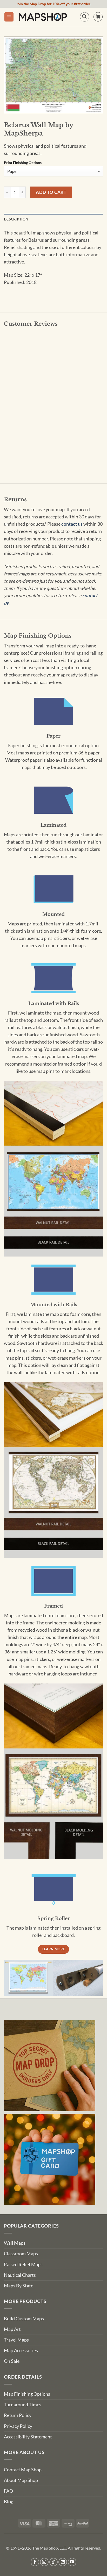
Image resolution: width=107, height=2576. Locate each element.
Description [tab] (16, 219)
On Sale (12, 2361)
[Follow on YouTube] (72, 2562)
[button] (9, 17)
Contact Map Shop (23, 2470)
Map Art (12, 2329)
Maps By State (19, 2286)
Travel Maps (16, 2340)
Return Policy (18, 2415)
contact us (72, 524)
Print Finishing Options (23, 163)
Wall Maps (15, 2243)
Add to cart (51, 192)
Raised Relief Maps (23, 2264)
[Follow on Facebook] (35, 2562)
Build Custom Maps (24, 2319)
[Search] (85, 17)
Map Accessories (21, 2350)
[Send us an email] (63, 2562)
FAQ (8, 2491)
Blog (9, 2502)
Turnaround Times (23, 2405)
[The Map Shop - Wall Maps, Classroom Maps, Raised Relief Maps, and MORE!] (43, 17)
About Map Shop (21, 2480)
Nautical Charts (20, 2275)
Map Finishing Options (27, 2394)
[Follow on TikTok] (54, 2562)
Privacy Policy (18, 2426)
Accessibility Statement (28, 2437)
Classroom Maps (21, 2254)
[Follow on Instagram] (44, 2562)
